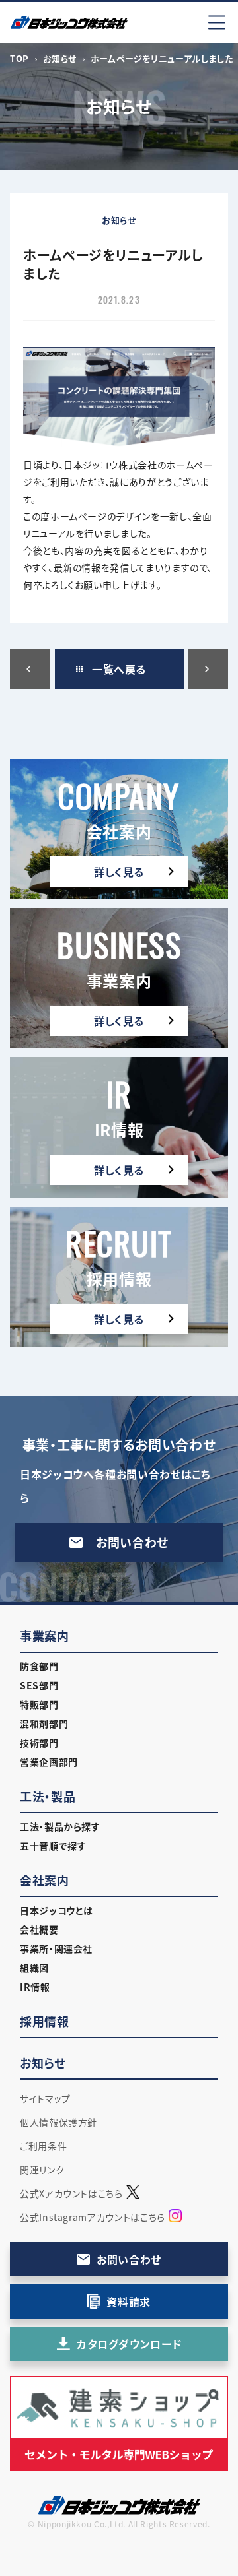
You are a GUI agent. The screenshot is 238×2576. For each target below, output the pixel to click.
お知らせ (60, 58)
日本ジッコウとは (57, 1910)
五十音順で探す (53, 1846)
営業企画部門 (49, 1762)
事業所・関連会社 (56, 1948)
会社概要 (39, 1929)
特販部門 (39, 1704)
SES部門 (39, 1685)
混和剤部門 (44, 1723)
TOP (20, 58)
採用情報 (45, 2021)
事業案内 (45, 1636)
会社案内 (45, 1880)
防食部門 (39, 1666)
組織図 (34, 1968)
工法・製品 (48, 1796)
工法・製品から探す (60, 1826)
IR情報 (35, 1987)
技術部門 (39, 1743)
